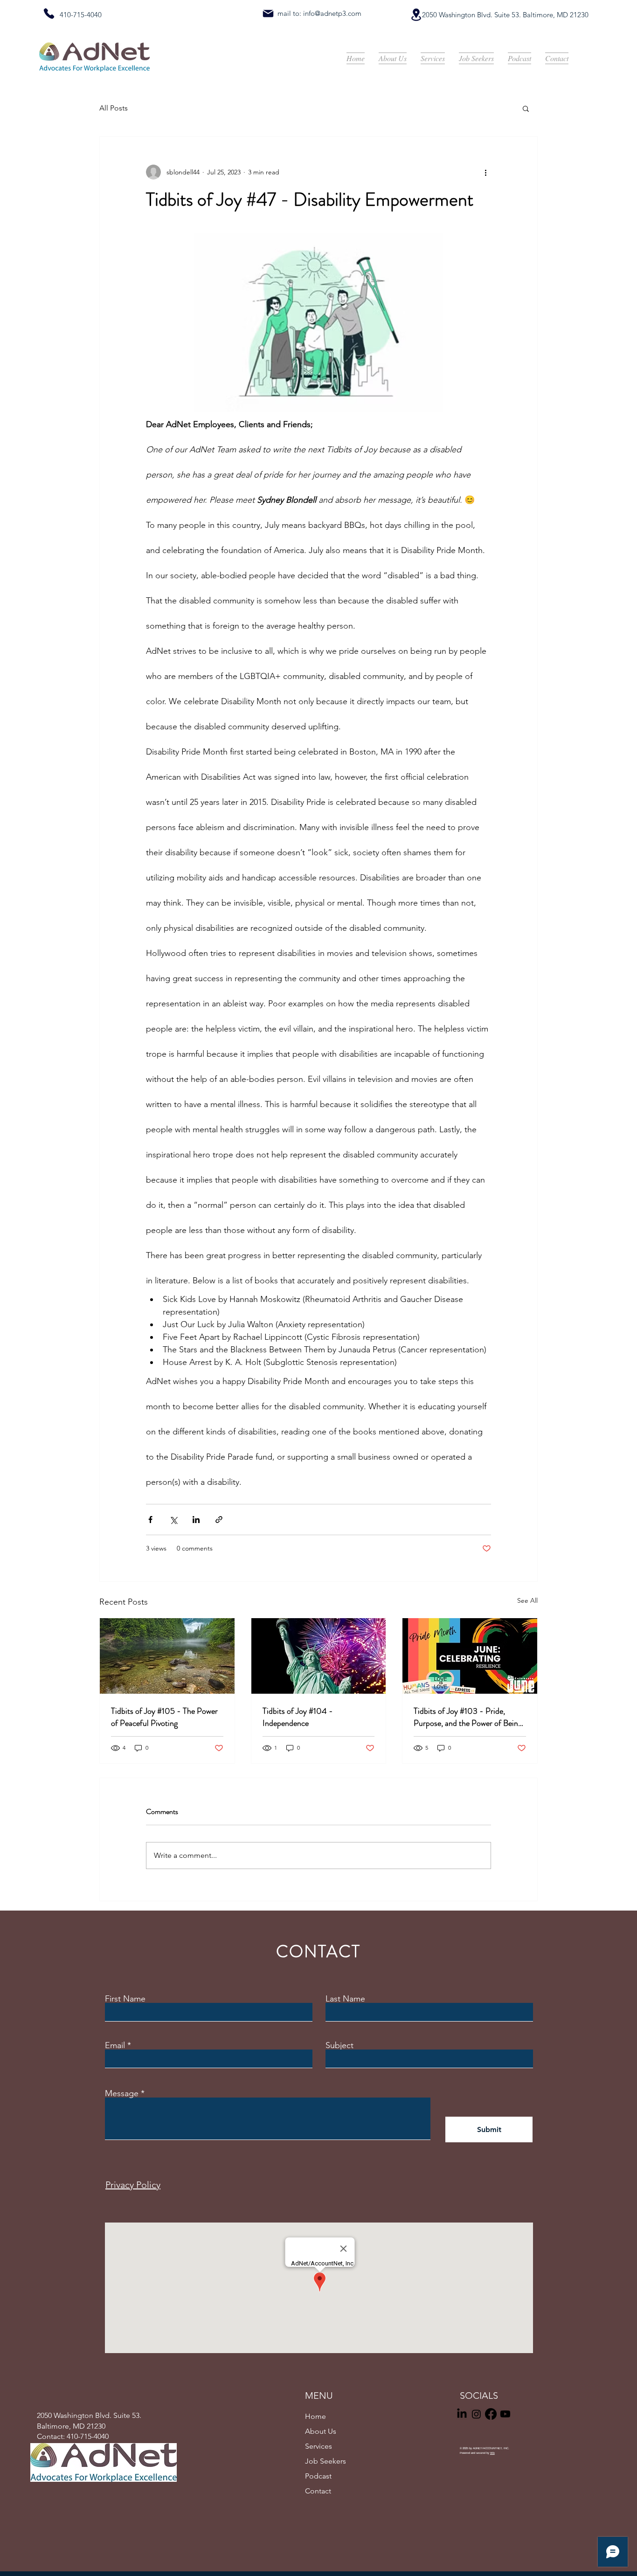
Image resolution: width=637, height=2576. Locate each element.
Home (315, 2416)
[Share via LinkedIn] (196, 1520)
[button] (526, 108)
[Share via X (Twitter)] (173, 1520)
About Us (321, 2431)
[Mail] (268, 14)
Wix (492, 2453)
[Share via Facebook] (150, 1520)
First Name (125, 1999)
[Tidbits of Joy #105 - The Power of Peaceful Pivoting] (167, 1656)
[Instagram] (476, 2414)
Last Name (345, 1999)
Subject (339, 2045)
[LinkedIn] (462, 2414)
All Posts (114, 108)
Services (318, 2446)
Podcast (318, 2476)
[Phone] (49, 14)
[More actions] (485, 172)
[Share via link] (219, 1520)
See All (527, 1600)
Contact (318, 2491)
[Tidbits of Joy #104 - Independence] (319, 1656)
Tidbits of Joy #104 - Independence (298, 1717)
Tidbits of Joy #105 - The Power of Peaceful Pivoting (164, 1717)
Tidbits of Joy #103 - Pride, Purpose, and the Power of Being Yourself (468, 1717)
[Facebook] (491, 2414)
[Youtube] (505, 2414)
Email (115, 2045)
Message (122, 2093)
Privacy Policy (133, 2185)
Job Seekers (325, 2461)
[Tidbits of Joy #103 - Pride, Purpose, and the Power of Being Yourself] (470, 1656)
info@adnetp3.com (332, 13)
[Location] (416, 15)
